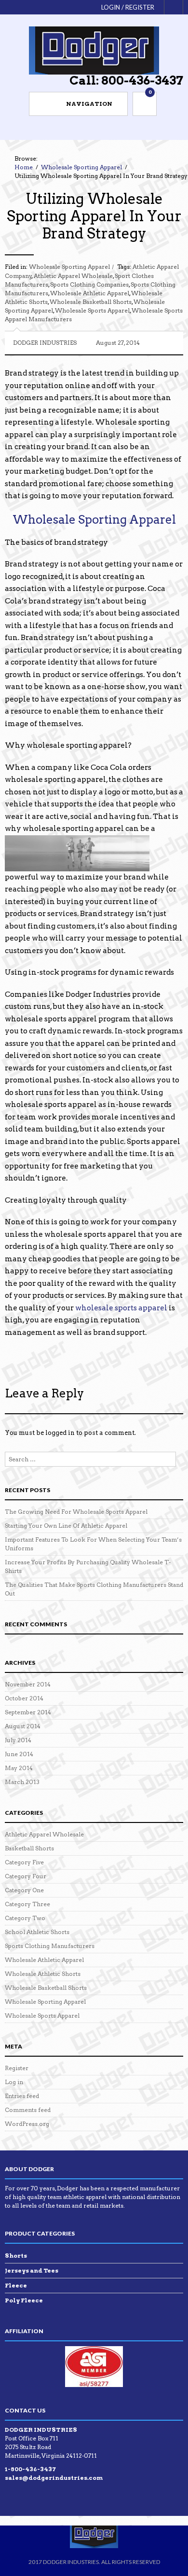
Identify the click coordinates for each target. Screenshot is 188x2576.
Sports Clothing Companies (89, 284)
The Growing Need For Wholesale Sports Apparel (76, 1512)
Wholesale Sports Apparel (42, 2016)
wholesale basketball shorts (91, 302)
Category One (24, 1890)
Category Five (24, 1862)
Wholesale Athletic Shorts (43, 1974)
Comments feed (28, 2110)
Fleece (16, 2285)
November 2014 (28, 1684)
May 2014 (19, 1768)
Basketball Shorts (29, 1848)
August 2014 (23, 1726)
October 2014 (24, 1698)
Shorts (16, 2256)
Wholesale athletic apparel (90, 293)
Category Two (25, 1918)
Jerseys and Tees (32, 2270)
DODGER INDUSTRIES (45, 343)
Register (17, 2068)
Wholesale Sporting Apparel (69, 267)
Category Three (27, 1904)
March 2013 (22, 1782)
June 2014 (19, 1754)
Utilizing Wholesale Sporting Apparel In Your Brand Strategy (94, 216)
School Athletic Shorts (37, 1932)
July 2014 (18, 1740)
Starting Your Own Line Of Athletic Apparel (66, 1526)
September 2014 (28, 1712)
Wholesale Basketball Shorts (46, 1988)
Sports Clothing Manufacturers (50, 1946)
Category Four (26, 1876)
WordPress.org (27, 2124)
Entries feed (22, 2096)
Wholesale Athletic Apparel (44, 1960)
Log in (14, 2082)
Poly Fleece (24, 2300)
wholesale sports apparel (92, 310)
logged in (60, 1433)
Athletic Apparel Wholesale (73, 276)
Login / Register (128, 7)
